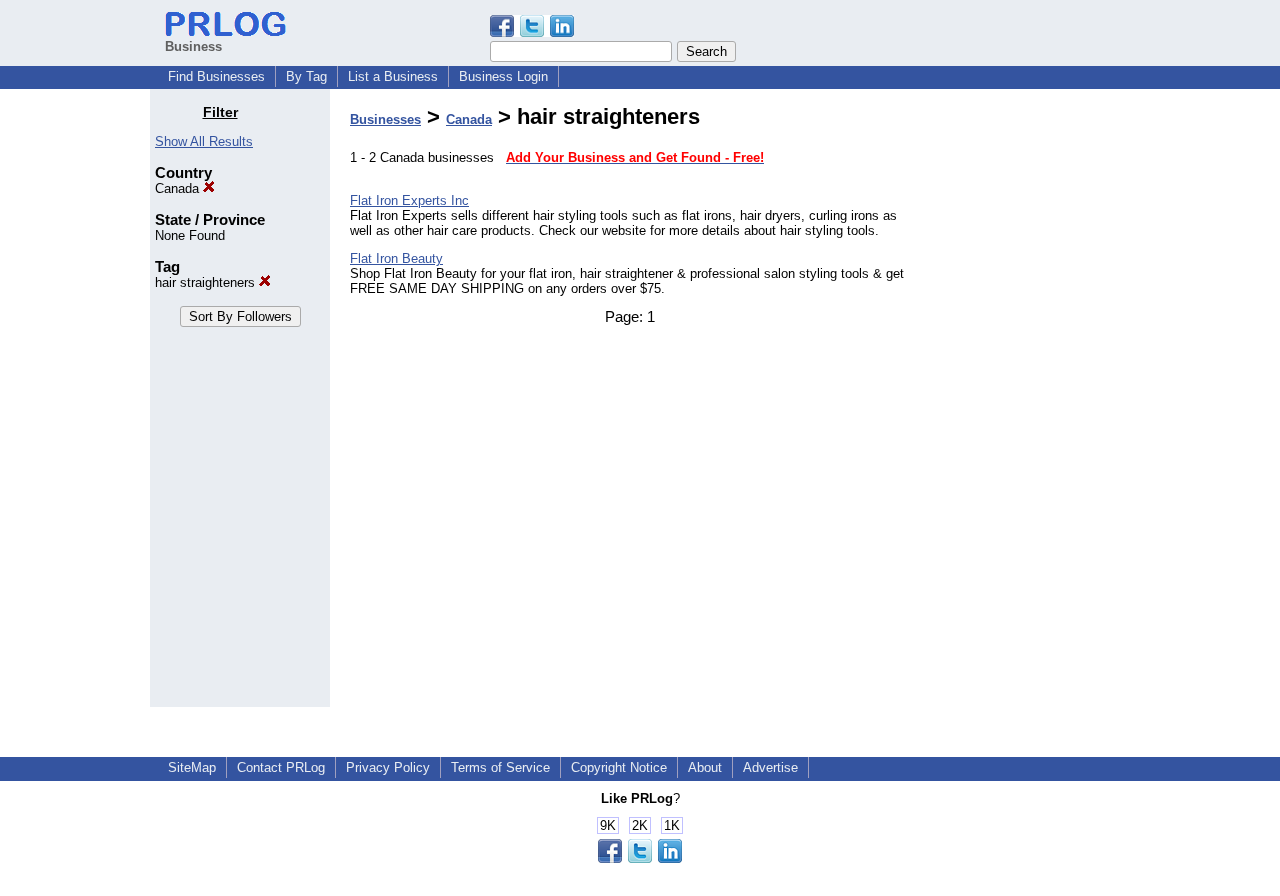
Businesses (385, 119)
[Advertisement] (1028, 404)
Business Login (503, 76)
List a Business (393, 76)
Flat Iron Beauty (396, 258)
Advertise (770, 767)
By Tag (306, 76)
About (705, 767)
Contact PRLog (281, 767)
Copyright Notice (619, 767)
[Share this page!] (532, 32)
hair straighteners (207, 282)
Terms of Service (500, 767)
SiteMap (192, 767)
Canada (179, 188)
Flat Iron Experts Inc (409, 200)
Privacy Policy (388, 767)
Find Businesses (216, 76)
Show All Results (204, 141)
